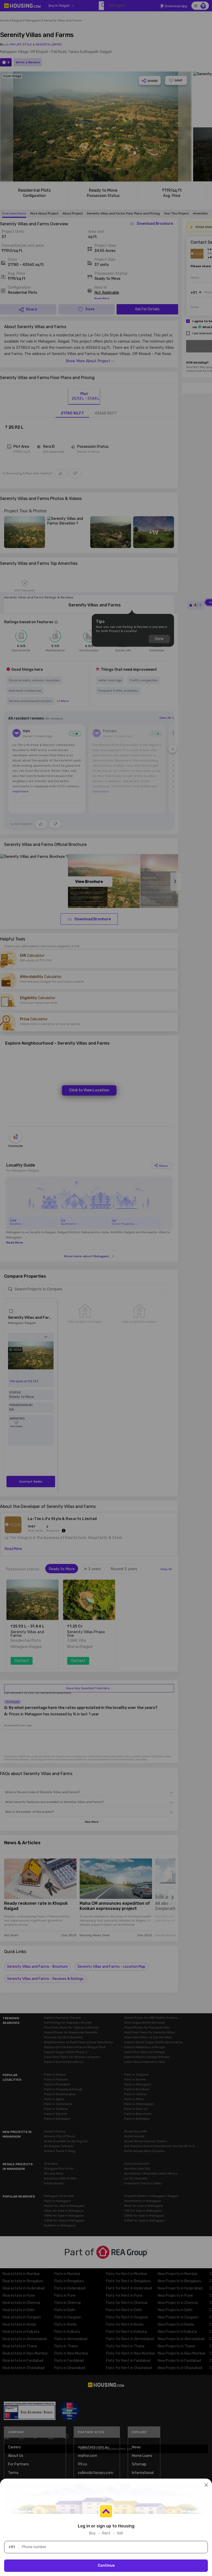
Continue (106, 2566)
